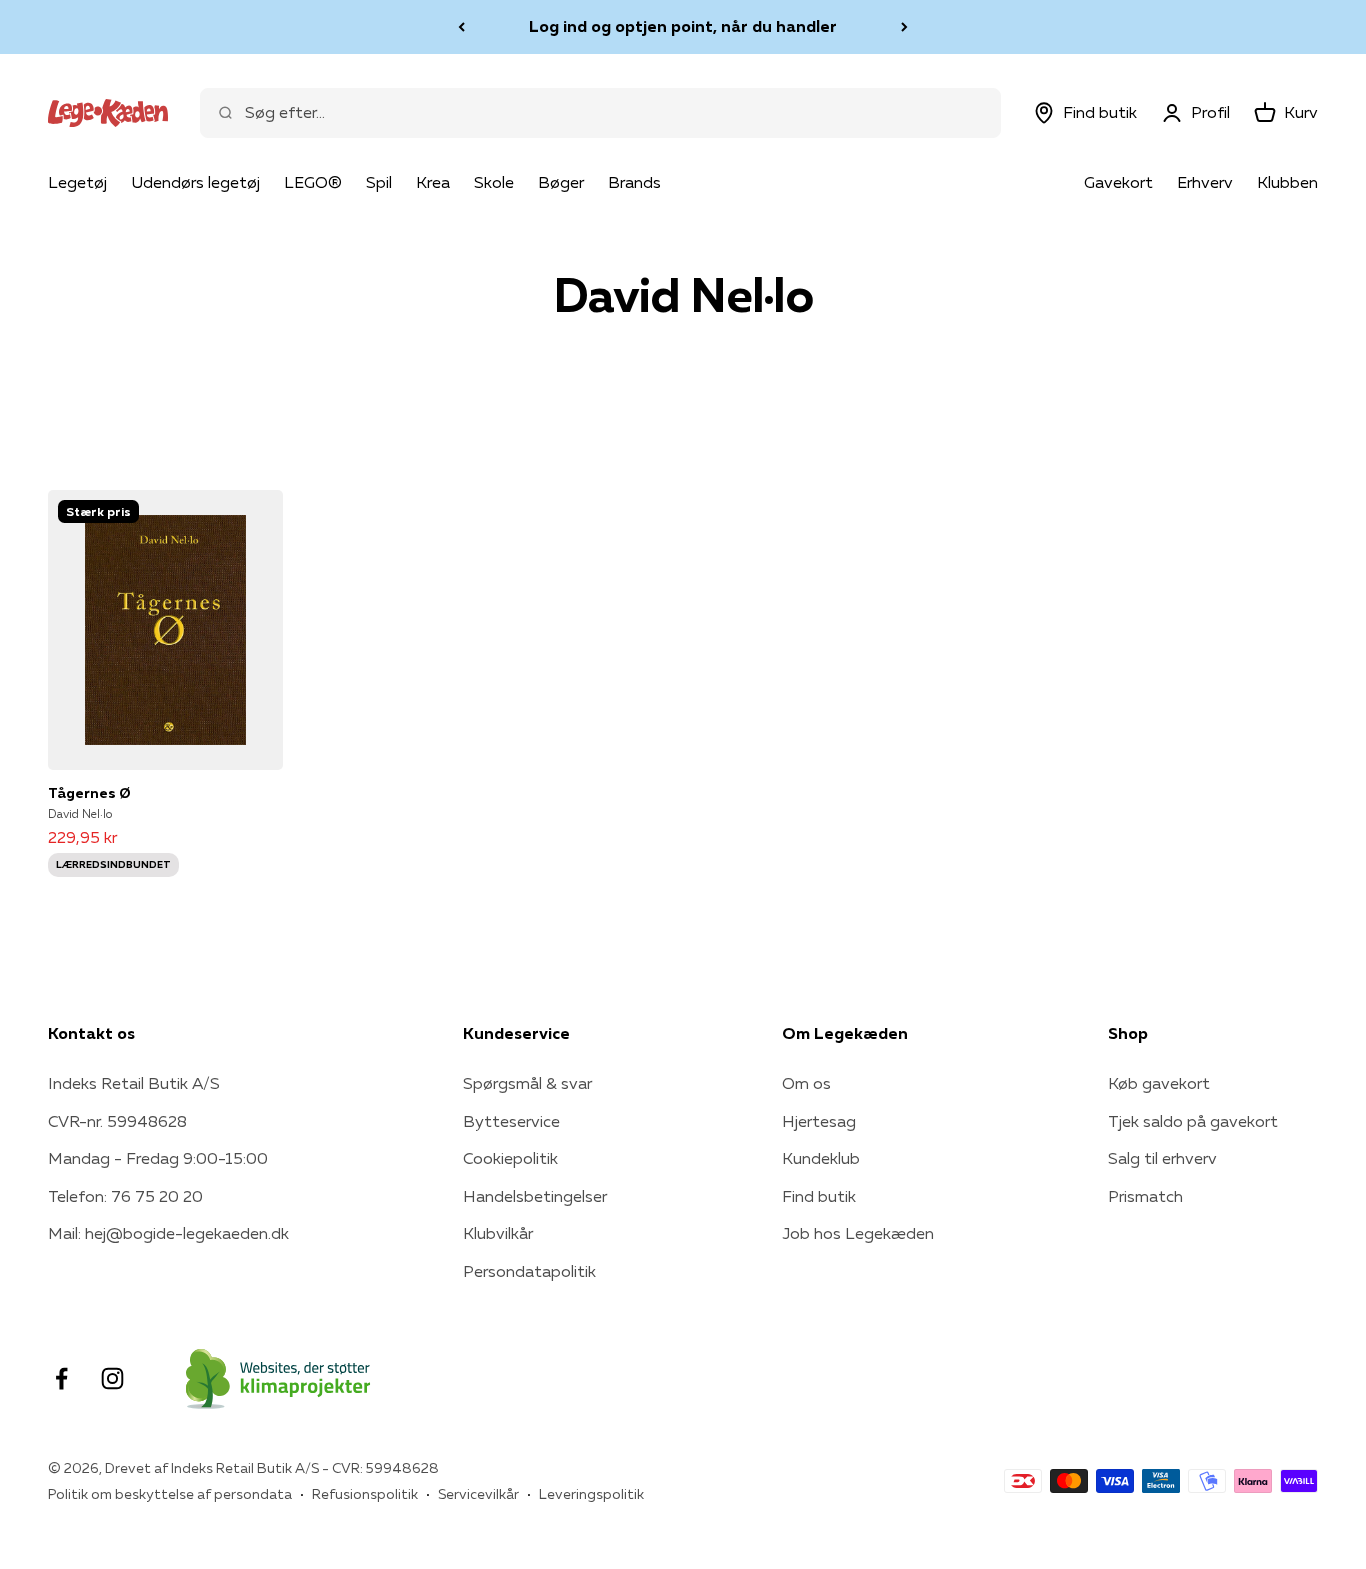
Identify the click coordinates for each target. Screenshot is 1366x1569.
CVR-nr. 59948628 (117, 1121)
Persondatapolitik (529, 1271)
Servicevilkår (478, 1494)
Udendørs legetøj (195, 182)
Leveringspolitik (591, 1494)
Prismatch (1145, 1196)
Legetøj (77, 182)
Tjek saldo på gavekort (1193, 1121)
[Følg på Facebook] (61, 1378)
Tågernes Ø (89, 793)
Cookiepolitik (510, 1158)
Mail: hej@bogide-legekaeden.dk (168, 1233)
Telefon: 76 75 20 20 (125, 1196)
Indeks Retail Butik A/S (134, 1083)
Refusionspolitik (365, 1494)
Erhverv (1205, 182)
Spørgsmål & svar (527, 1083)
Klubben (1287, 182)
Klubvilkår (498, 1233)
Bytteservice (511, 1121)
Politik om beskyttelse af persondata (170, 1494)
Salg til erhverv (1162, 1158)
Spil (379, 182)
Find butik (819, 1196)
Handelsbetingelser (535, 1196)
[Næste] (904, 27)
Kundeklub (821, 1158)
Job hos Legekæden (858, 1233)
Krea (433, 182)
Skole (494, 182)
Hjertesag (819, 1121)
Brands (634, 182)
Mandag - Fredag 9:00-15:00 (158, 1158)
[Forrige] (461, 27)
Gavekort (1118, 182)
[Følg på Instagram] (112, 1378)
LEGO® (313, 182)
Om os (806, 1083)
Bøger (561, 182)
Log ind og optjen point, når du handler (683, 26)
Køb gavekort (1159, 1083)
